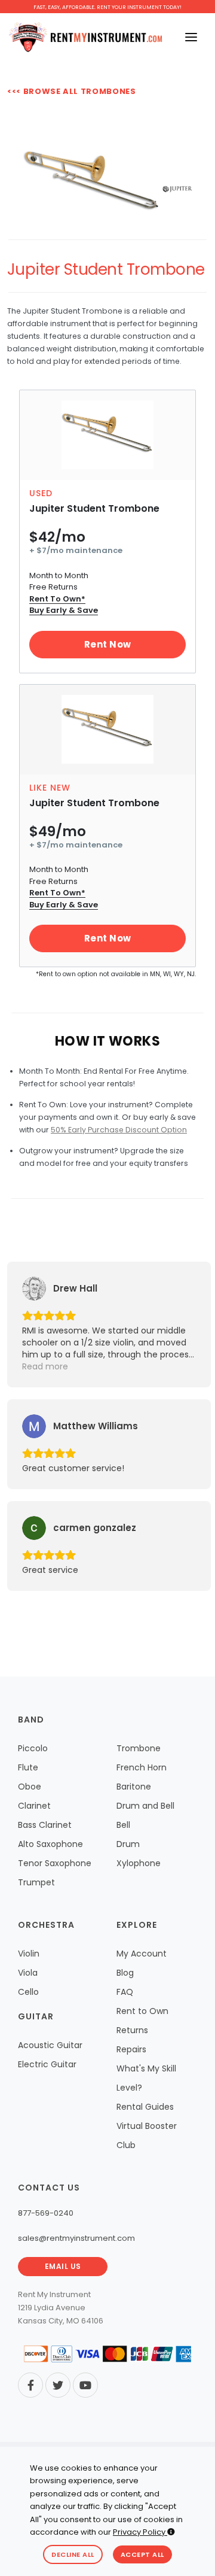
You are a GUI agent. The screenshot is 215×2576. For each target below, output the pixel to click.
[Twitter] (58, 2385)
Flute (28, 1767)
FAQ (125, 1992)
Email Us (63, 2266)
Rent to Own (142, 2011)
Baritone (134, 1787)
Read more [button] (45, 1366)
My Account (142, 1954)
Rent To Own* (57, 599)
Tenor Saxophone (55, 1863)
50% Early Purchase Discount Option (119, 1130)
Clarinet (34, 1806)
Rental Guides (145, 2107)
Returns (132, 2030)
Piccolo (33, 1748)
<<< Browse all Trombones (72, 91)
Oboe (30, 1787)
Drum (128, 1844)
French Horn (142, 1767)
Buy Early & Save (64, 610)
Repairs (131, 2049)
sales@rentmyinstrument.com (76, 2238)
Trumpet (36, 1882)
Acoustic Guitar (50, 2045)
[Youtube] (85, 2385)
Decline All (73, 2554)
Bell (123, 1825)
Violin (29, 1954)
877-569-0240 (46, 2213)
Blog (125, 1973)
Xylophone (139, 1863)
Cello (28, 1992)
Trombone (139, 1748)
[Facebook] (30, 2385)
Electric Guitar (47, 2064)
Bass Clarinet (45, 1825)
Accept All (142, 2554)
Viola (28, 1973)
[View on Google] (34, 1289)
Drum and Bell (145, 1806)
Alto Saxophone (50, 1844)
